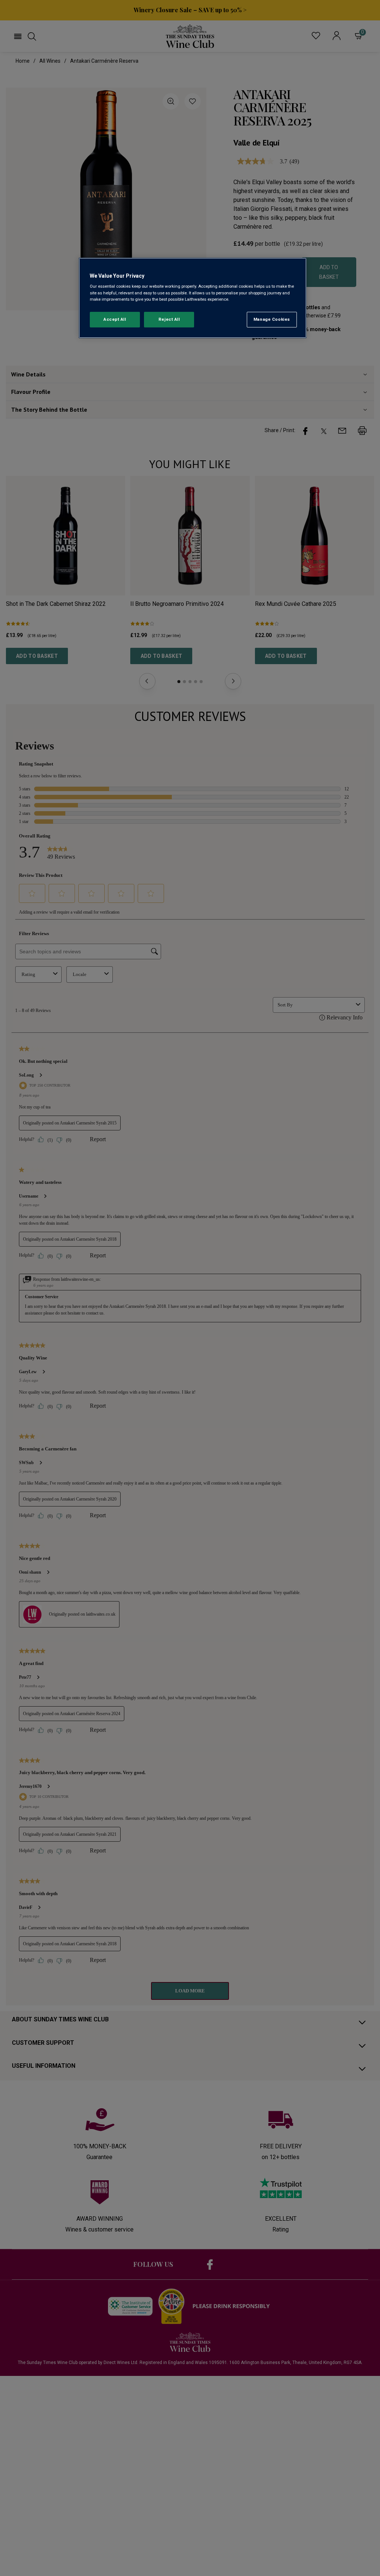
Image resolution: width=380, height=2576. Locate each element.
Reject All (169, 319)
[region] (193, 298)
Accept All (115, 319)
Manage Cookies (272, 319)
